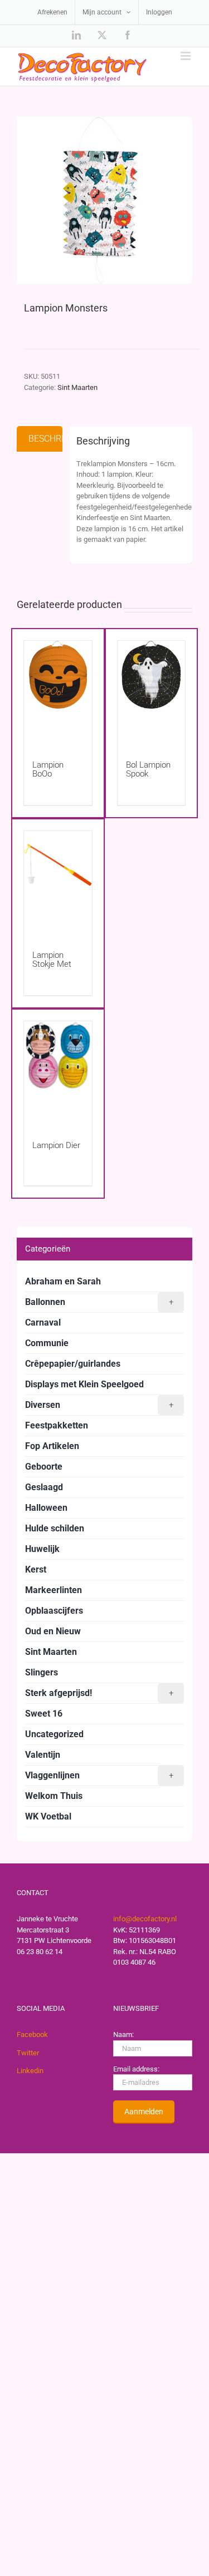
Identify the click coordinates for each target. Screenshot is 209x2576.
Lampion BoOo (48, 769)
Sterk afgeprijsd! (99, 1693)
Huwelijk (42, 1549)
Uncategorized (54, 1734)
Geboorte (44, 1467)
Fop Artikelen (52, 1446)
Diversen (99, 1405)
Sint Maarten (77, 387)
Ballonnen (99, 1302)
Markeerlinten (54, 1590)
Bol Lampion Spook (148, 769)
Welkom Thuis (54, 1796)
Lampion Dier (56, 1145)
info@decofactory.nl (145, 1919)
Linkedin (30, 2071)
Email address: (136, 2069)
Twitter (28, 2053)
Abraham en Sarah (63, 1281)
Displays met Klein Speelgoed (84, 1384)
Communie (47, 1343)
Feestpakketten (57, 1425)
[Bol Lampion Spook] (152, 689)
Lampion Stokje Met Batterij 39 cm (58, 964)
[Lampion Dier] (58, 1070)
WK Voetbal (48, 1816)
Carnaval (43, 1322)
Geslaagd (44, 1487)
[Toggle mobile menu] (186, 56)
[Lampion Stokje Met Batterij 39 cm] (58, 880)
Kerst (36, 1569)
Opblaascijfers (54, 1611)
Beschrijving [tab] (45, 439)
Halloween (46, 1508)
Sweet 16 (44, 1714)
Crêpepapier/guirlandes (73, 1364)
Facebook (32, 2034)
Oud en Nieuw (53, 1631)
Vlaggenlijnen (99, 1775)
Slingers (42, 1672)
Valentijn (43, 1755)
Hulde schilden (55, 1528)
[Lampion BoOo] (58, 689)
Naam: (123, 2034)
